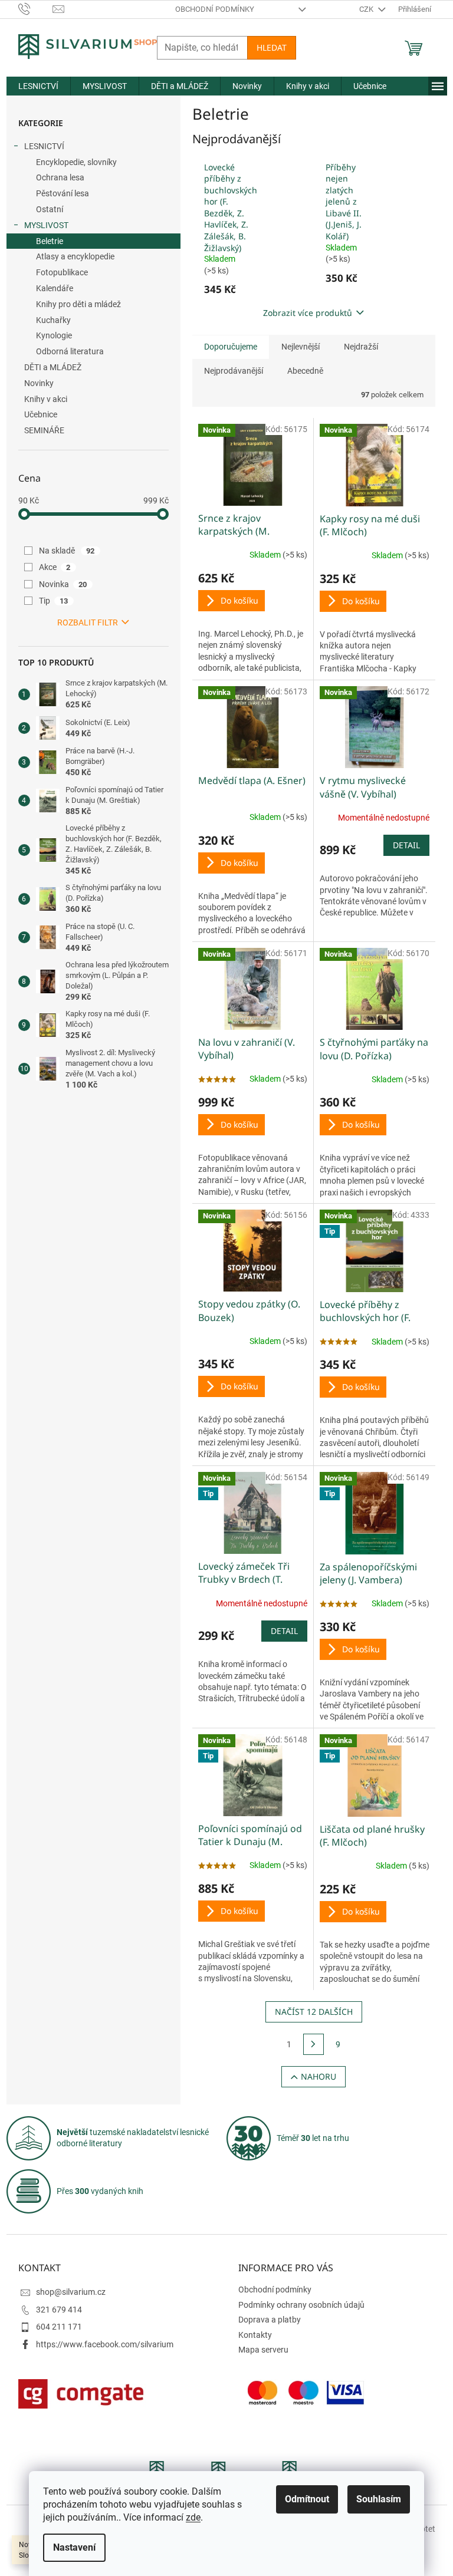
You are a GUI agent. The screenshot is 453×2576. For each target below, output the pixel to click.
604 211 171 (59, 2327)
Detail (406, 845)
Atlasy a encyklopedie (75, 256)
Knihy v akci (46, 399)
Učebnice (41, 414)
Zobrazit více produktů (308, 313)
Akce (55, 567)
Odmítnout (307, 2499)
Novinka (63, 584)
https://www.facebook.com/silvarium (105, 2344)
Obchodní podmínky (215, 9)
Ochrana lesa (60, 177)
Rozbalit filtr (88, 622)
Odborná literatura (70, 351)
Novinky (39, 383)
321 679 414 (59, 2310)
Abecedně (305, 371)
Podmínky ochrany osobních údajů (301, 2305)
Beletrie (50, 241)
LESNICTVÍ (44, 146)
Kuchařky (53, 320)
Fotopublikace (62, 272)
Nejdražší (361, 347)
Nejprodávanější (234, 371)
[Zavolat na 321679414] (36, 9)
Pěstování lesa (63, 193)
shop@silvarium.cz (71, 2292)
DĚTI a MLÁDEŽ (53, 367)
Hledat (272, 47)
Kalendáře (55, 288)
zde (193, 2517)
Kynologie (54, 335)
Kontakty (255, 2335)
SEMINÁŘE (44, 430)
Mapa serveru (263, 2350)
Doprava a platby (270, 2320)
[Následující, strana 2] (314, 2044)
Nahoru (319, 2076)
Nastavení (74, 2547)
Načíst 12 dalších (314, 2012)
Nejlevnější (301, 347)
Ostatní (50, 209)
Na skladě (67, 551)
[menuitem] (38, 86)
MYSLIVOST (46, 225)
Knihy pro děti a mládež (78, 304)
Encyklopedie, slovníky (76, 162)
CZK (367, 9)
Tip (54, 601)
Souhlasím (379, 2499)
